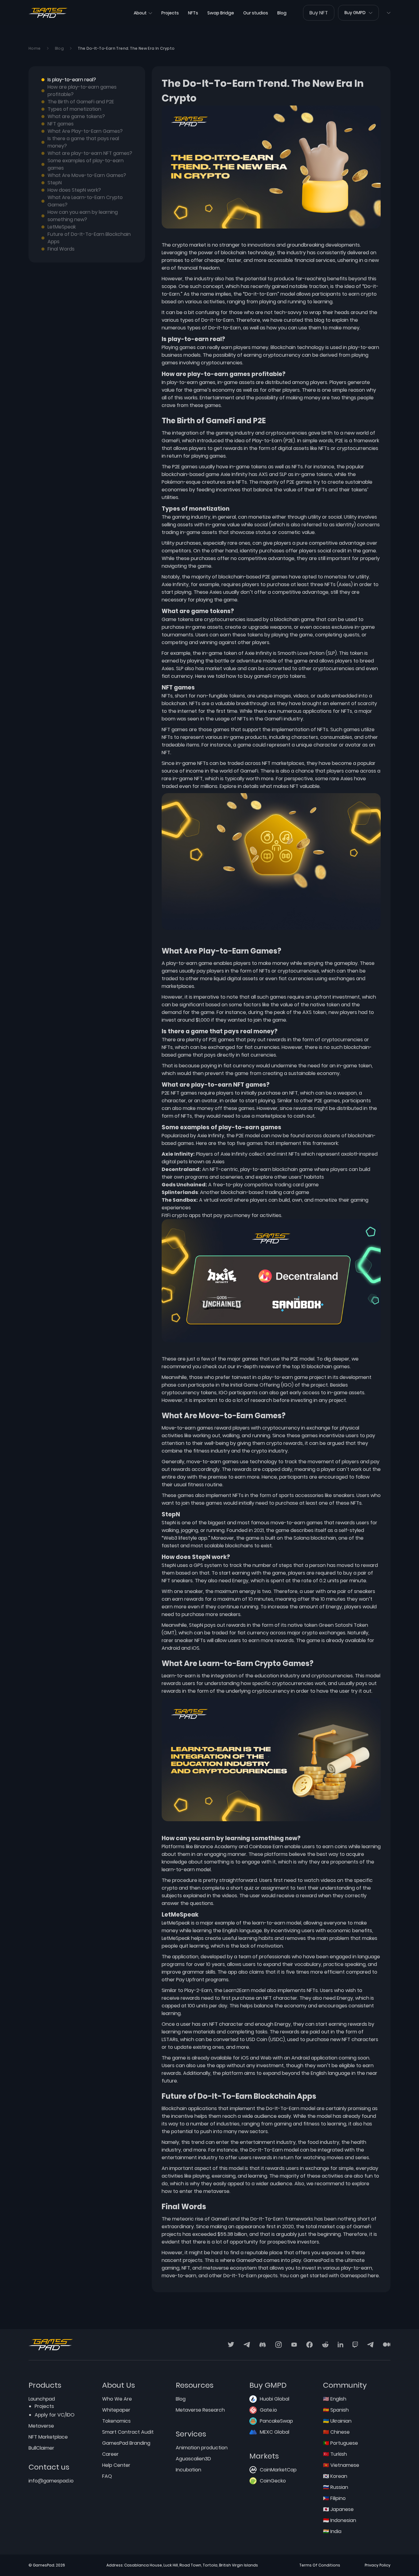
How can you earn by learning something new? (83, 216)
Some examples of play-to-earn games (86, 164)
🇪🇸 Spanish (336, 2410)
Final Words (61, 249)
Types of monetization (74, 109)
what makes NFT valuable (290, 786)
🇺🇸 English (335, 2399)
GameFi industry (284, 719)
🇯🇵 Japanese (338, 2509)
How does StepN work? (74, 190)
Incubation (188, 2470)
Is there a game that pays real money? (83, 142)
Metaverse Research (200, 2410)
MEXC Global (275, 2432)
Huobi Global (275, 2399)
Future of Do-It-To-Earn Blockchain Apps (89, 238)
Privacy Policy (378, 2565)
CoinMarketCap (278, 2470)
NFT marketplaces (283, 763)
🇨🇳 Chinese (336, 2432)
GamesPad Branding (126, 2443)
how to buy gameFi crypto (257, 676)
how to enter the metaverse (196, 2191)
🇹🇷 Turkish (335, 2454)
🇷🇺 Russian (336, 2487)
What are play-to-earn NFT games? (90, 153)
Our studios (256, 13)
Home (35, 48)
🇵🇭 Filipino (334, 2498)
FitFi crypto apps (181, 1215)
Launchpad (42, 2399)
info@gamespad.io (51, 2481)
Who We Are (117, 2399)
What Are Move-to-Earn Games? (87, 175)
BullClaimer (41, 2448)
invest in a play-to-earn (265, 1377)
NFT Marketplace (48, 2437)
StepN (55, 183)
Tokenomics (116, 2421)
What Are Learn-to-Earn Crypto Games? (85, 201)
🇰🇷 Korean (335, 2476)
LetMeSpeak (62, 227)
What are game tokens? (76, 116)
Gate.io (268, 2410)
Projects (170, 13)
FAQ (107, 2476)
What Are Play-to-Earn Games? (85, 131)
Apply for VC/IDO (55, 2415)
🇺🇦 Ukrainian (337, 2421)
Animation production (202, 2448)
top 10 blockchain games (321, 1367)
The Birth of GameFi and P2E (81, 102)
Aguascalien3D (193, 2459)
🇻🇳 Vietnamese (341, 2465)
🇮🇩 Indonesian (340, 2520)
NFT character (226, 2024)
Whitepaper (116, 2410)
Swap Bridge (221, 13)
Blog (282, 13)
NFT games (61, 124)
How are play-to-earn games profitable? (82, 91)
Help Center (116, 2465)
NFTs (193, 13)
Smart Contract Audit (128, 2432)
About (140, 13)
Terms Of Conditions (320, 2565)
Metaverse (41, 2426)
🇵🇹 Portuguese (340, 2443)
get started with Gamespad (333, 2276)
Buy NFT (319, 13)
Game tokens (178, 619)
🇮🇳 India (332, 2531)
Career (110, 2454)
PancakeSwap (276, 2421)
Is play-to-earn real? (72, 80)
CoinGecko (273, 2481)
